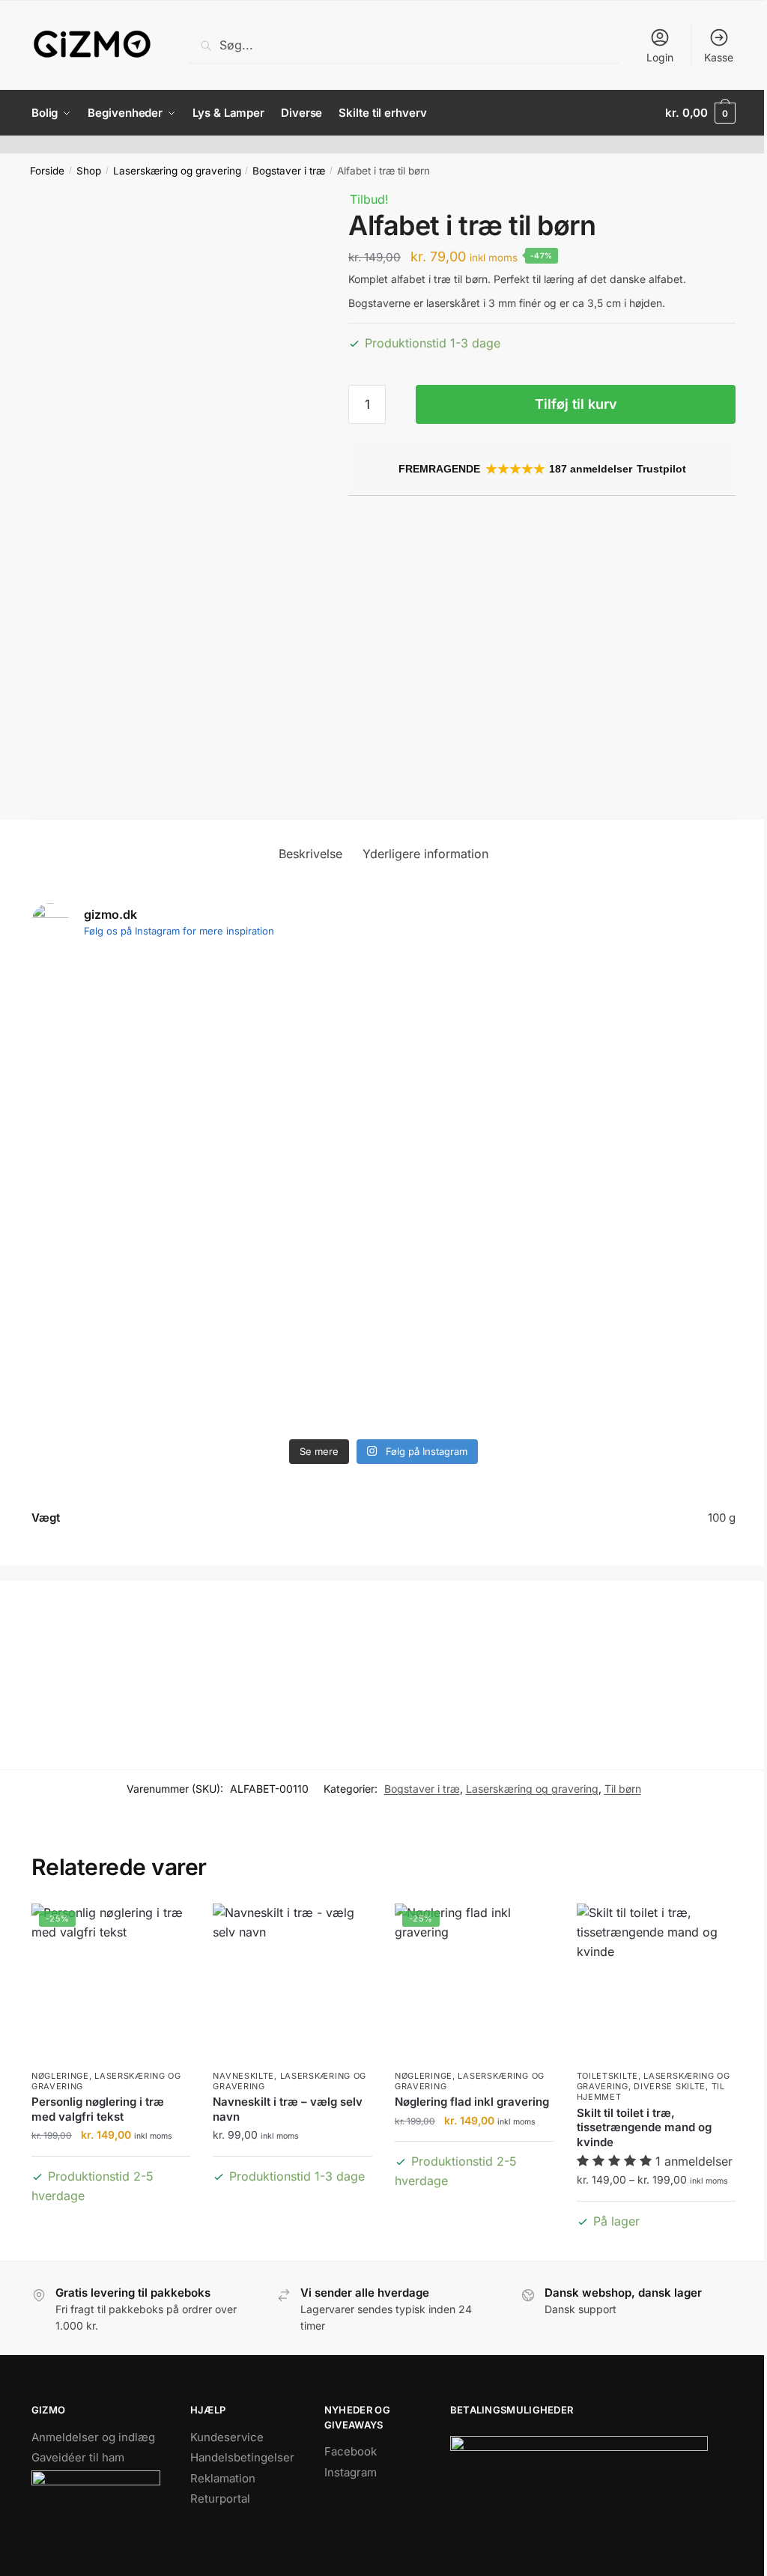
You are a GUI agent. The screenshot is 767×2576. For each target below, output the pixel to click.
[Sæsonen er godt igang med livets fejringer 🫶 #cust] (383, 1026)
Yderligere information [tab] (425, 854)
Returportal (220, 2498)
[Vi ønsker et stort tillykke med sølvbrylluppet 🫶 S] (99, 1064)
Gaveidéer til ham (78, 2457)
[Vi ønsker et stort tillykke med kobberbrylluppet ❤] (99, 1292)
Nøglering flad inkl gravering (472, 2102)
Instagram (351, 2472)
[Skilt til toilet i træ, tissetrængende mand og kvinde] (657, 1983)
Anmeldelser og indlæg (93, 2437)
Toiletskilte (607, 2076)
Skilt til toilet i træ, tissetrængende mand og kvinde (644, 2127)
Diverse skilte (670, 2086)
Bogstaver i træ (289, 171)
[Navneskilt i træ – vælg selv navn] (292, 1983)
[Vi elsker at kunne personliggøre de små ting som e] (526, 1064)
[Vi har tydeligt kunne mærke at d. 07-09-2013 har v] (668, 1093)
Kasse (719, 57)
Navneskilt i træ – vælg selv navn (288, 2109)
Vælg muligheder (656, 2245)
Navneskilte (243, 2076)
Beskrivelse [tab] (310, 854)
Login (660, 57)
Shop (89, 171)
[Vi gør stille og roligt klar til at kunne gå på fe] (241, 1064)
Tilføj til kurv (576, 404)
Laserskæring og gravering (177, 171)
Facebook (351, 2451)
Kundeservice (227, 2437)
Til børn (623, 1789)
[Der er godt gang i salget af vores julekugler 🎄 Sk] (383, 1331)
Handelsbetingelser (242, 2457)
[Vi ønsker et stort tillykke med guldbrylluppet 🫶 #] (241, 1283)
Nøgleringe (60, 2076)
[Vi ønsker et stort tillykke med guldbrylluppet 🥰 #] (668, 1283)
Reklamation (223, 2478)
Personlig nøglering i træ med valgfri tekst (98, 2109)
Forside (47, 171)
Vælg (111, 2221)
